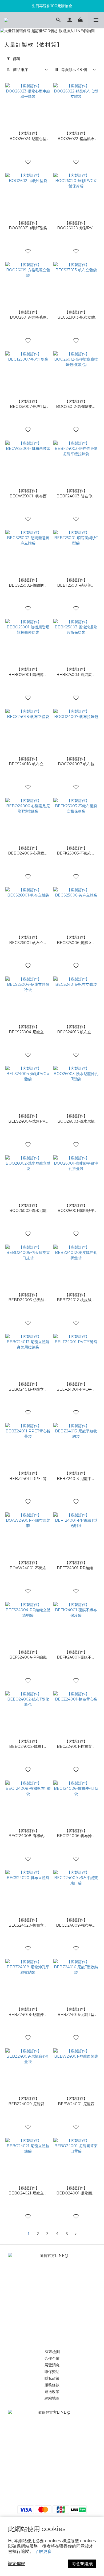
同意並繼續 (82, 2564)
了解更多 (43, 2551)
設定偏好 (17, 2564)
